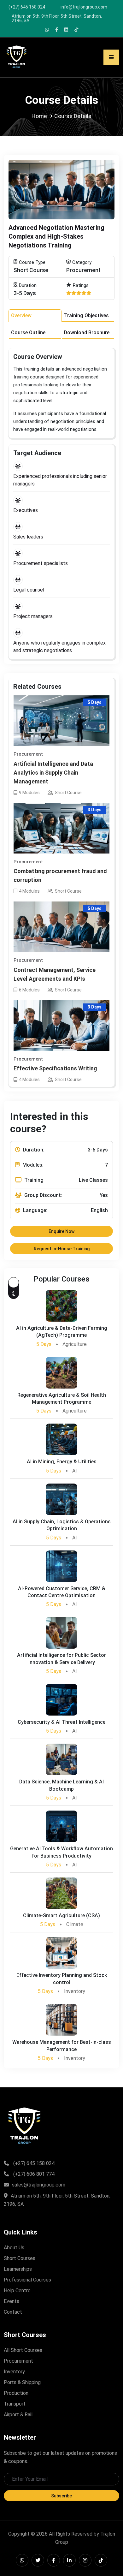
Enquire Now (61, 1231)
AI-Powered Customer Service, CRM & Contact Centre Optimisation (62, 1592)
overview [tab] (21, 315)
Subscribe (61, 2496)
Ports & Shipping (22, 2382)
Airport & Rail (18, 2415)
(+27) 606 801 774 (34, 2174)
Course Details (73, 116)
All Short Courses (23, 2350)
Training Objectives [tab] (86, 315)
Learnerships (18, 2269)
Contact (13, 2312)
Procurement (18, 2361)
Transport (15, 2404)
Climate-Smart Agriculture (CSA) (61, 1916)
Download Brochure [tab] (87, 333)
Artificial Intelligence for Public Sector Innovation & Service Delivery (61, 1659)
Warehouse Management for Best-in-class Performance (62, 2046)
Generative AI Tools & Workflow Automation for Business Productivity (61, 1852)
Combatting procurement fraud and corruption (60, 875)
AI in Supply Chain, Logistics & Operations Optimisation (62, 1525)
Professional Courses (27, 2280)
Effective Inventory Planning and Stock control (62, 1979)
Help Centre (17, 2290)
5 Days (44, 1344)
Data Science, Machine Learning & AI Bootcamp (61, 1785)
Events (12, 2301)
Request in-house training (62, 1249)
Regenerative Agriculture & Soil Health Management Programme (62, 1398)
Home (39, 116)
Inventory (14, 2372)
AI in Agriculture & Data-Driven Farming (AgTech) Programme (62, 1332)
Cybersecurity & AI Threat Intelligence (61, 1722)
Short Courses (20, 2258)
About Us (14, 2248)
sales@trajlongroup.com (39, 2185)
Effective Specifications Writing (55, 1068)
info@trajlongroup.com (84, 7)
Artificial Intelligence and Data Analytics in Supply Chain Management (53, 773)
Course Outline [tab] (28, 333)
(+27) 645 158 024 (27, 7)
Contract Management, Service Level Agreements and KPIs (55, 974)
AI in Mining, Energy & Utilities (62, 1462)
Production (16, 2393)
